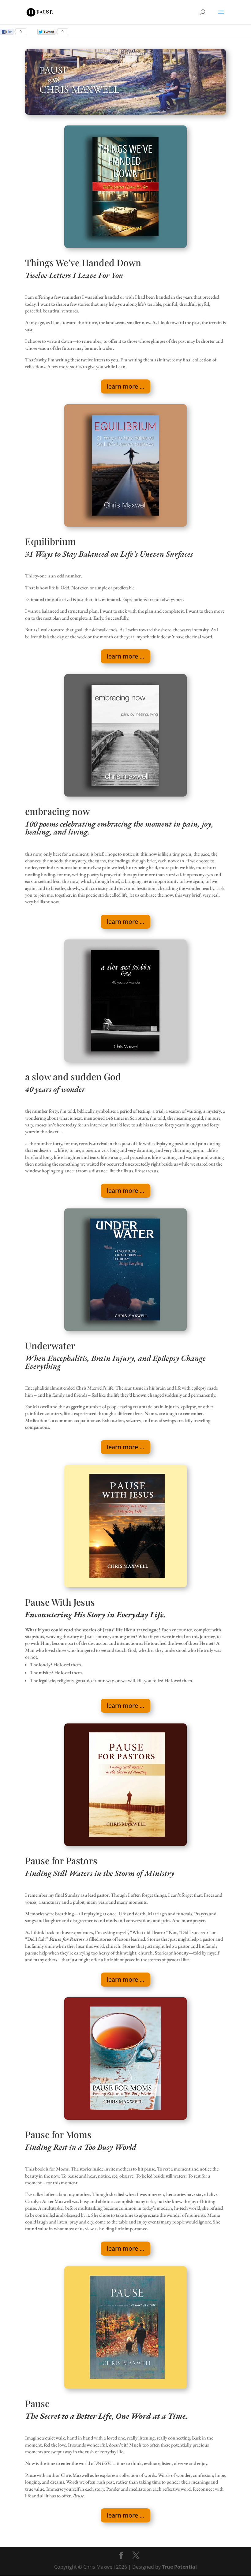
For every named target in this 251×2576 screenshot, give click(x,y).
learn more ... (125, 386)
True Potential (179, 2567)
